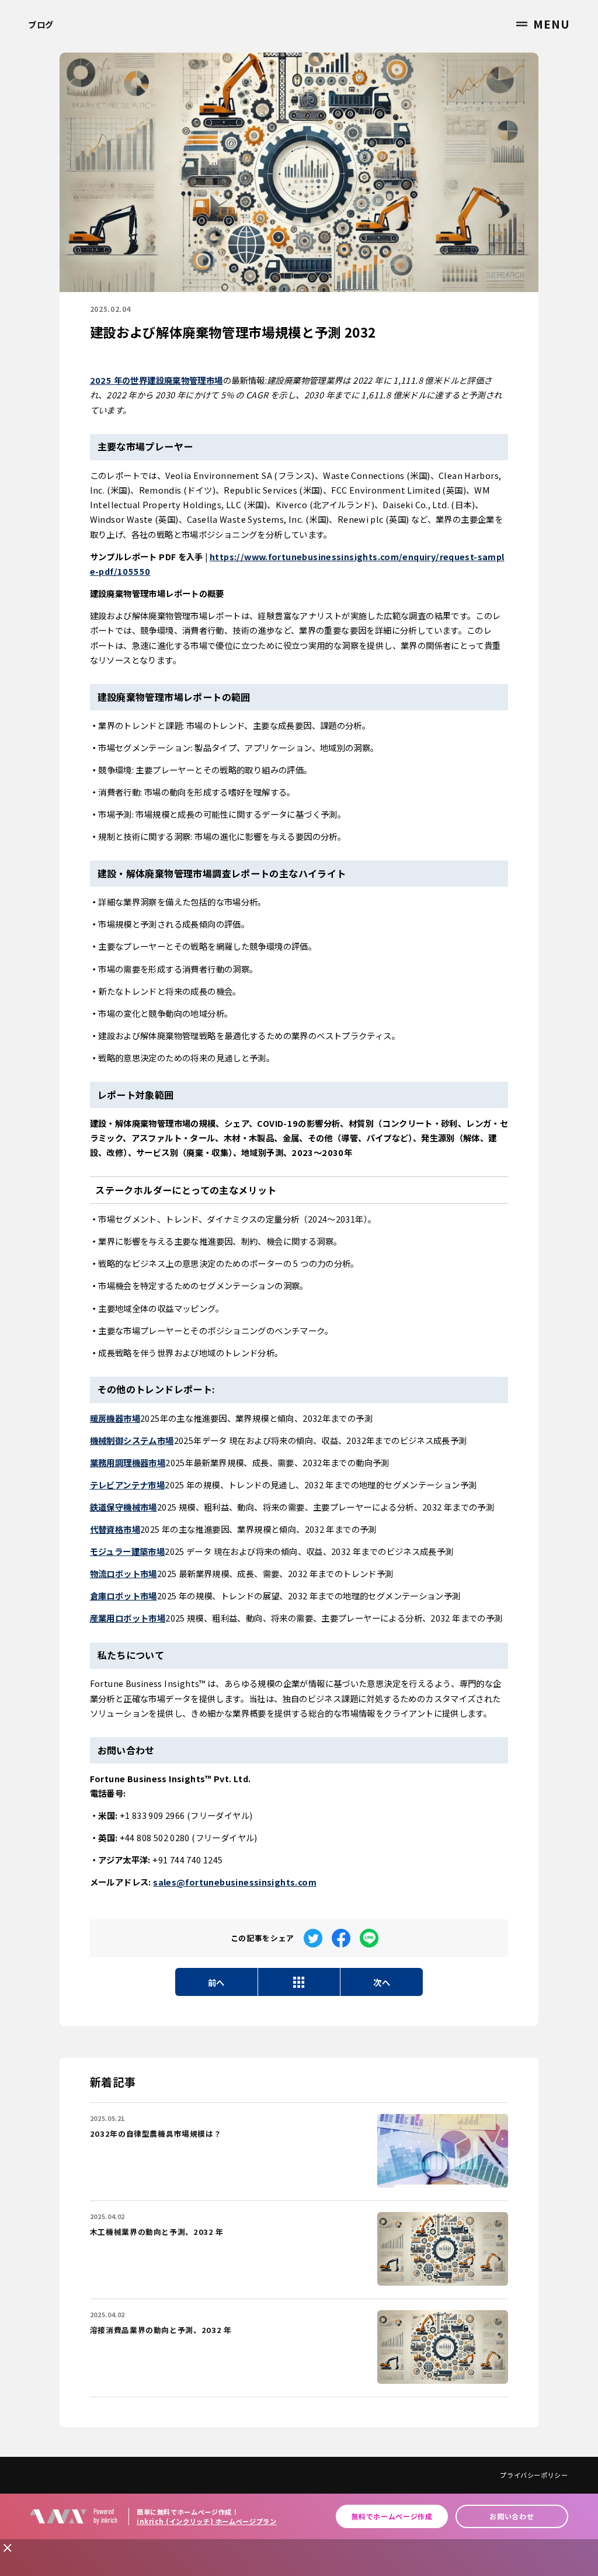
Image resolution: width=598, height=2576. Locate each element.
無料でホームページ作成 (392, 2516)
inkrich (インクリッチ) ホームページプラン (207, 2521)
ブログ (41, 24)
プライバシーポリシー (534, 2475)
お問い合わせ (512, 2516)
